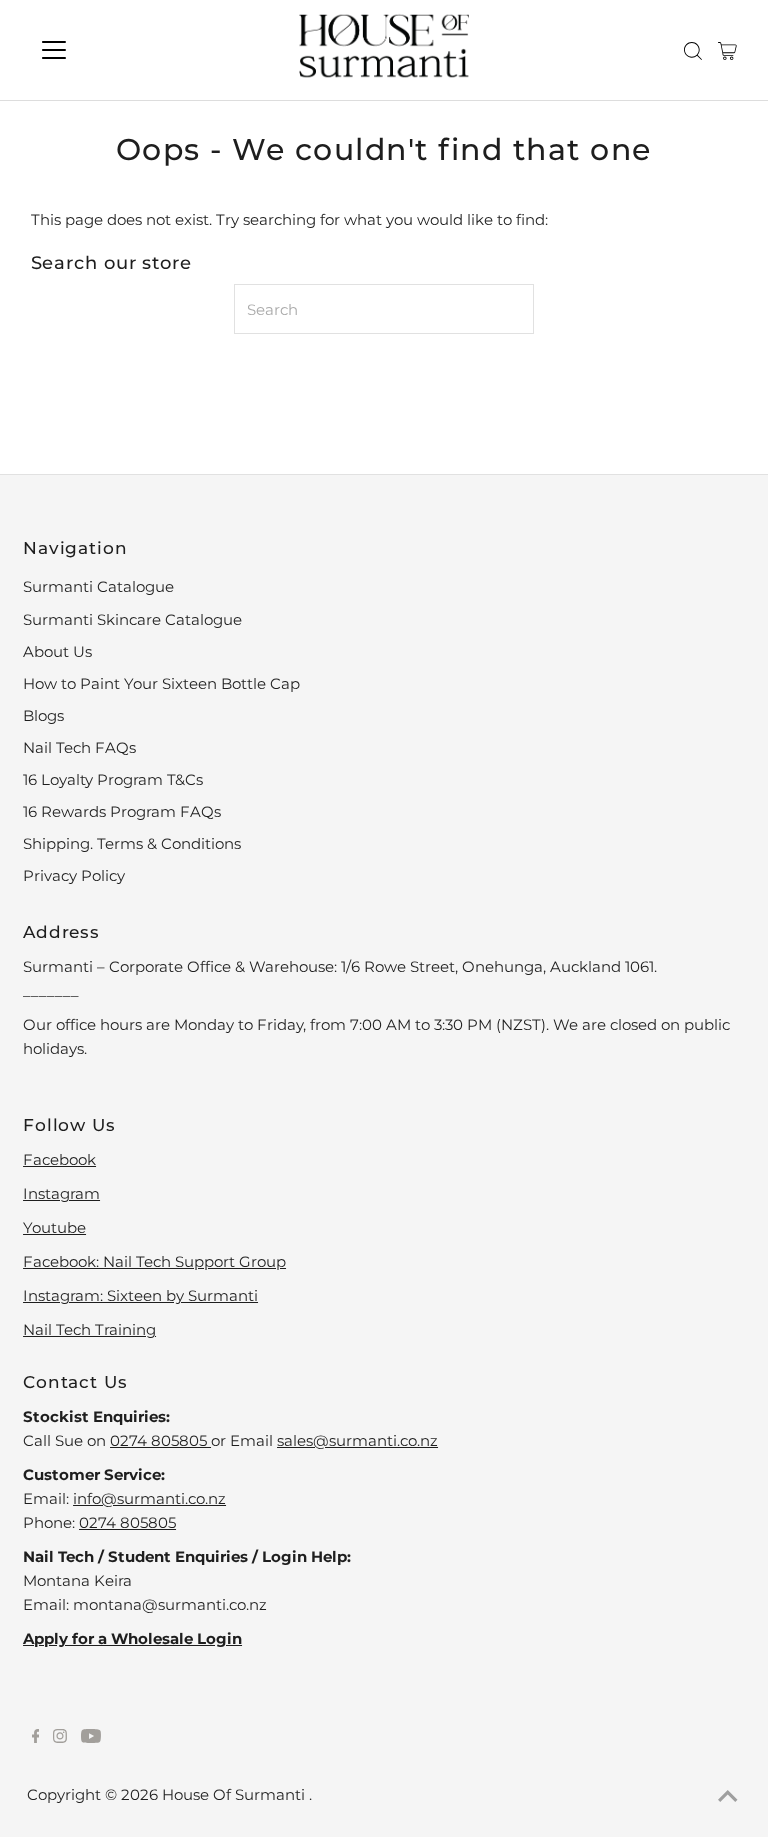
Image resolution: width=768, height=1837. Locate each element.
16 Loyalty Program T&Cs (113, 779)
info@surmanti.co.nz (149, 1498)
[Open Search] (693, 51)
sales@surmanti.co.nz (357, 1440)
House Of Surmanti (235, 1794)
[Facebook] (36, 1738)
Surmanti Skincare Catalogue (132, 619)
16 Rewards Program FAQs (122, 811)
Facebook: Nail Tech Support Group (154, 1261)
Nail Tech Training (89, 1329)
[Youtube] (91, 1738)
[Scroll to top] (728, 1797)
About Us (57, 651)
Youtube (54, 1227)
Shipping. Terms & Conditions (132, 843)
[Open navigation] (113, 50)
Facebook (59, 1159)
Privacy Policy (74, 875)
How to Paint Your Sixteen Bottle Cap (161, 683)
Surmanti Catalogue (98, 586)
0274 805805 (160, 1440)
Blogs (43, 715)
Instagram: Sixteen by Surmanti (140, 1295)
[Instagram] (60, 1738)
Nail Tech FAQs (79, 747)
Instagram (61, 1193)
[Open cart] (727, 50)
